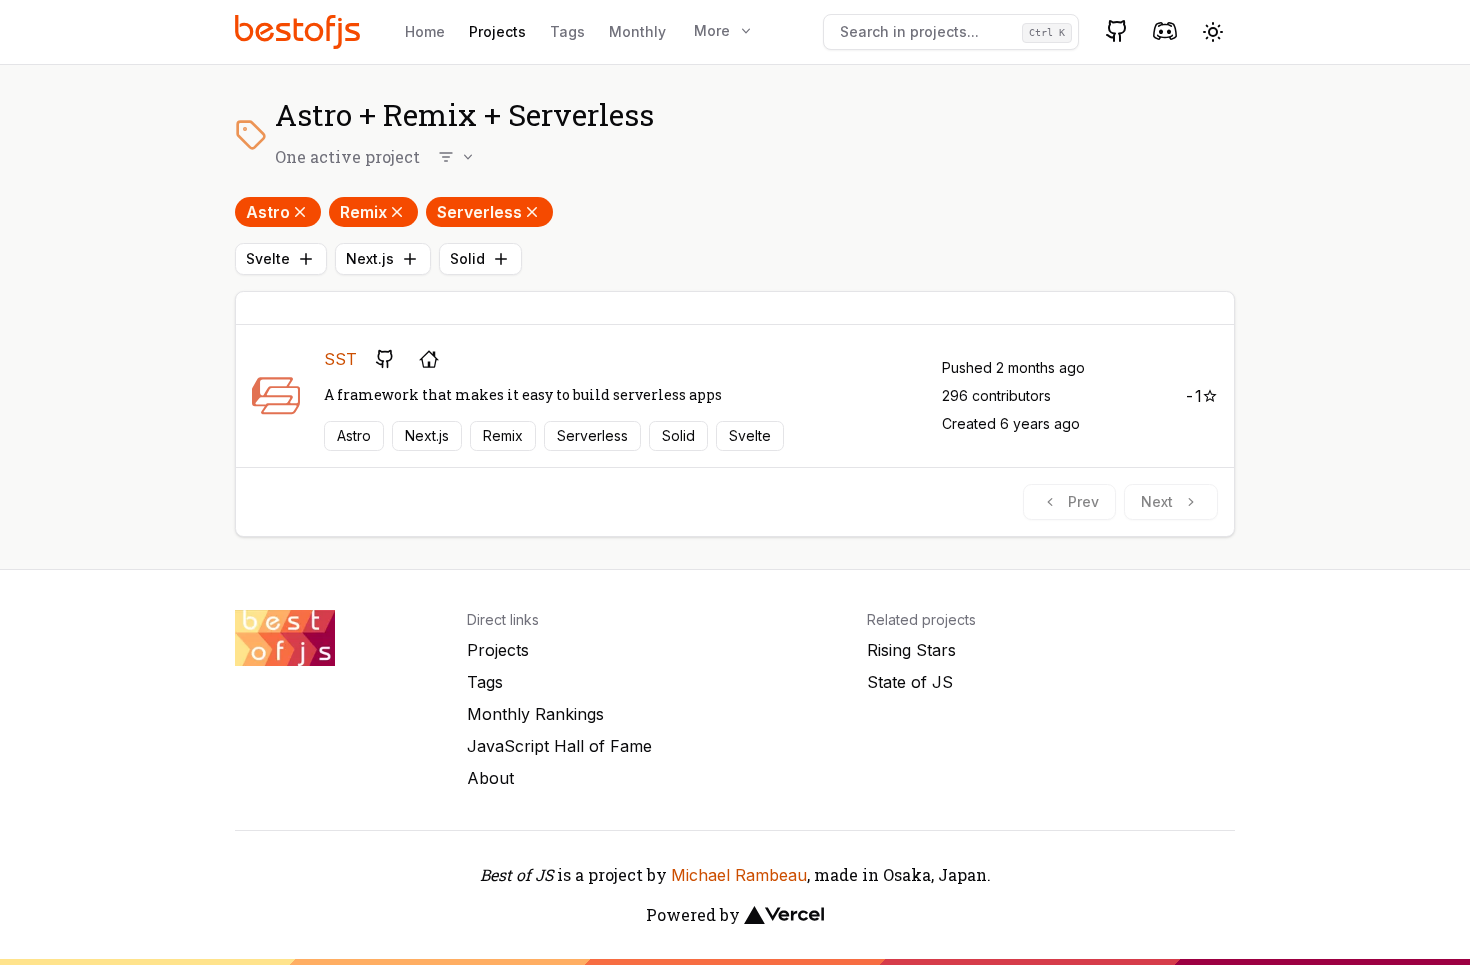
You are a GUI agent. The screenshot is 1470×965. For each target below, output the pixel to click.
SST (340, 359)
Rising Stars (911, 650)
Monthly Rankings (535, 714)
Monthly (637, 31)
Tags (567, 31)
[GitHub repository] (385, 359)
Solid (467, 258)
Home (425, 31)
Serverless (479, 212)
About (490, 778)
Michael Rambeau (739, 875)
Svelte (268, 258)
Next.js (370, 258)
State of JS (910, 682)
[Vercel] (784, 915)
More (712, 30)
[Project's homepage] (429, 359)
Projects (497, 31)
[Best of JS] (300, 31)
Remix (363, 212)
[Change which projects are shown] (457, 157)
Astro (268, 212)
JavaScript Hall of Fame (559, 746)
